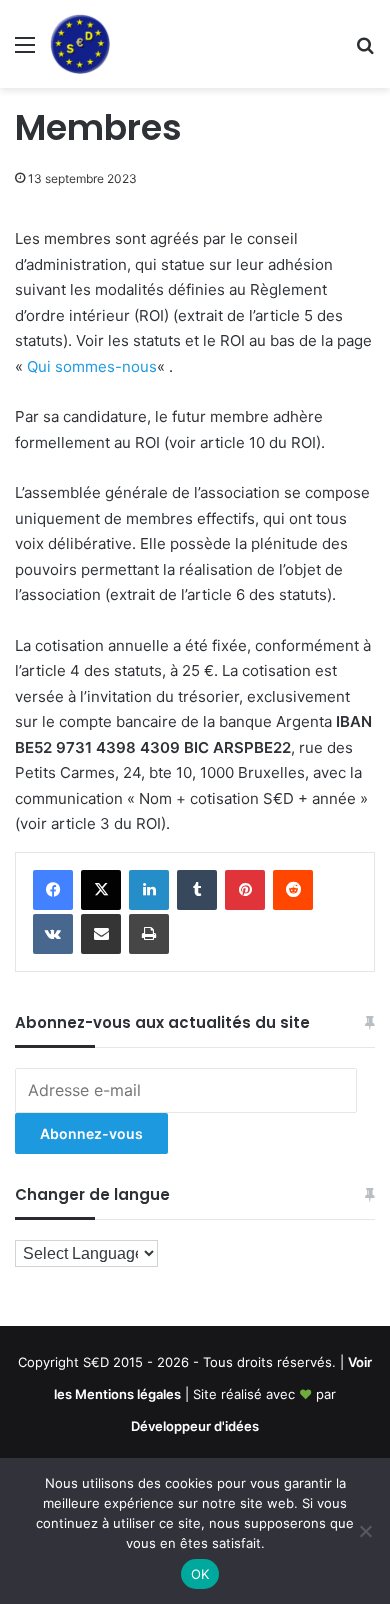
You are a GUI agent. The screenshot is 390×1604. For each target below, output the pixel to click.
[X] (101, 890)
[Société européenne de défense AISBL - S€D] (80, 44)
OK (200, 1574)
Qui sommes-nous (92, 366)
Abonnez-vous (91, 1133)
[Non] (365, 1531)
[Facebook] (53, 890)
